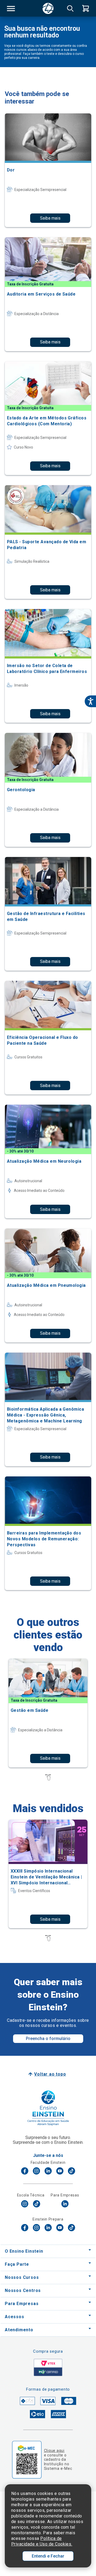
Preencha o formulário (48, 2039)
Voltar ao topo (50, 2074)
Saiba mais (50, 218)
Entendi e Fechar (48, 2556)
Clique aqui (54, 2451)
